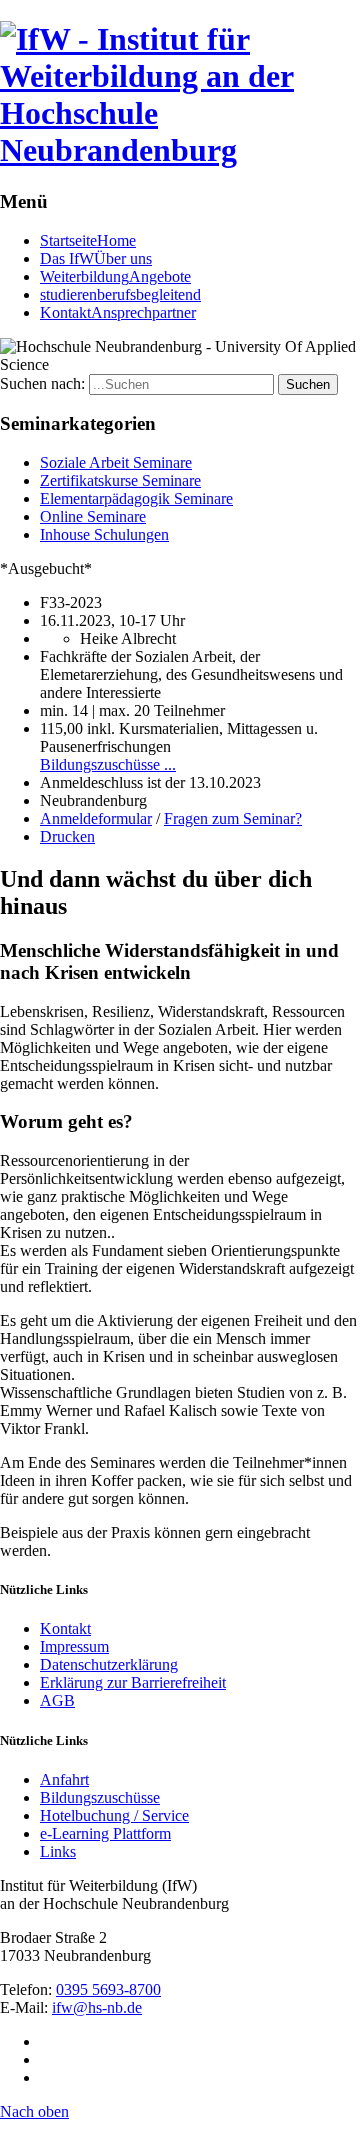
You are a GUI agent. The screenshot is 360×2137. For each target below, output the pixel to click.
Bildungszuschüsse (100, 1797)
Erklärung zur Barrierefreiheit (133, 1682)
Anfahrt (64, 1779)
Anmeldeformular (96, 818)
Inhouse (104, 534)
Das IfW (96, 258)
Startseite (88, 240)
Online (93, 516)
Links (58, 1851)
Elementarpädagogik (136, 498)
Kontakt (118, 312)
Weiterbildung (115, 276)
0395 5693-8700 (108, 1989)
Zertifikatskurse (120, 480)
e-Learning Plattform (105, 1833)
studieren (120, 294)
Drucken (67, 836)
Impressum (74, 1646)
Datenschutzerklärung (109, 1664)
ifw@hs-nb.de (97, 2007)
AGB (57, 1700)
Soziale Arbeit (116, 462)
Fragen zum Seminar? (233, 818)
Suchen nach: (42, 383)
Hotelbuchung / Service (114, 1815)
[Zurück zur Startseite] (180, 150)
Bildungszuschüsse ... (108, 764)
